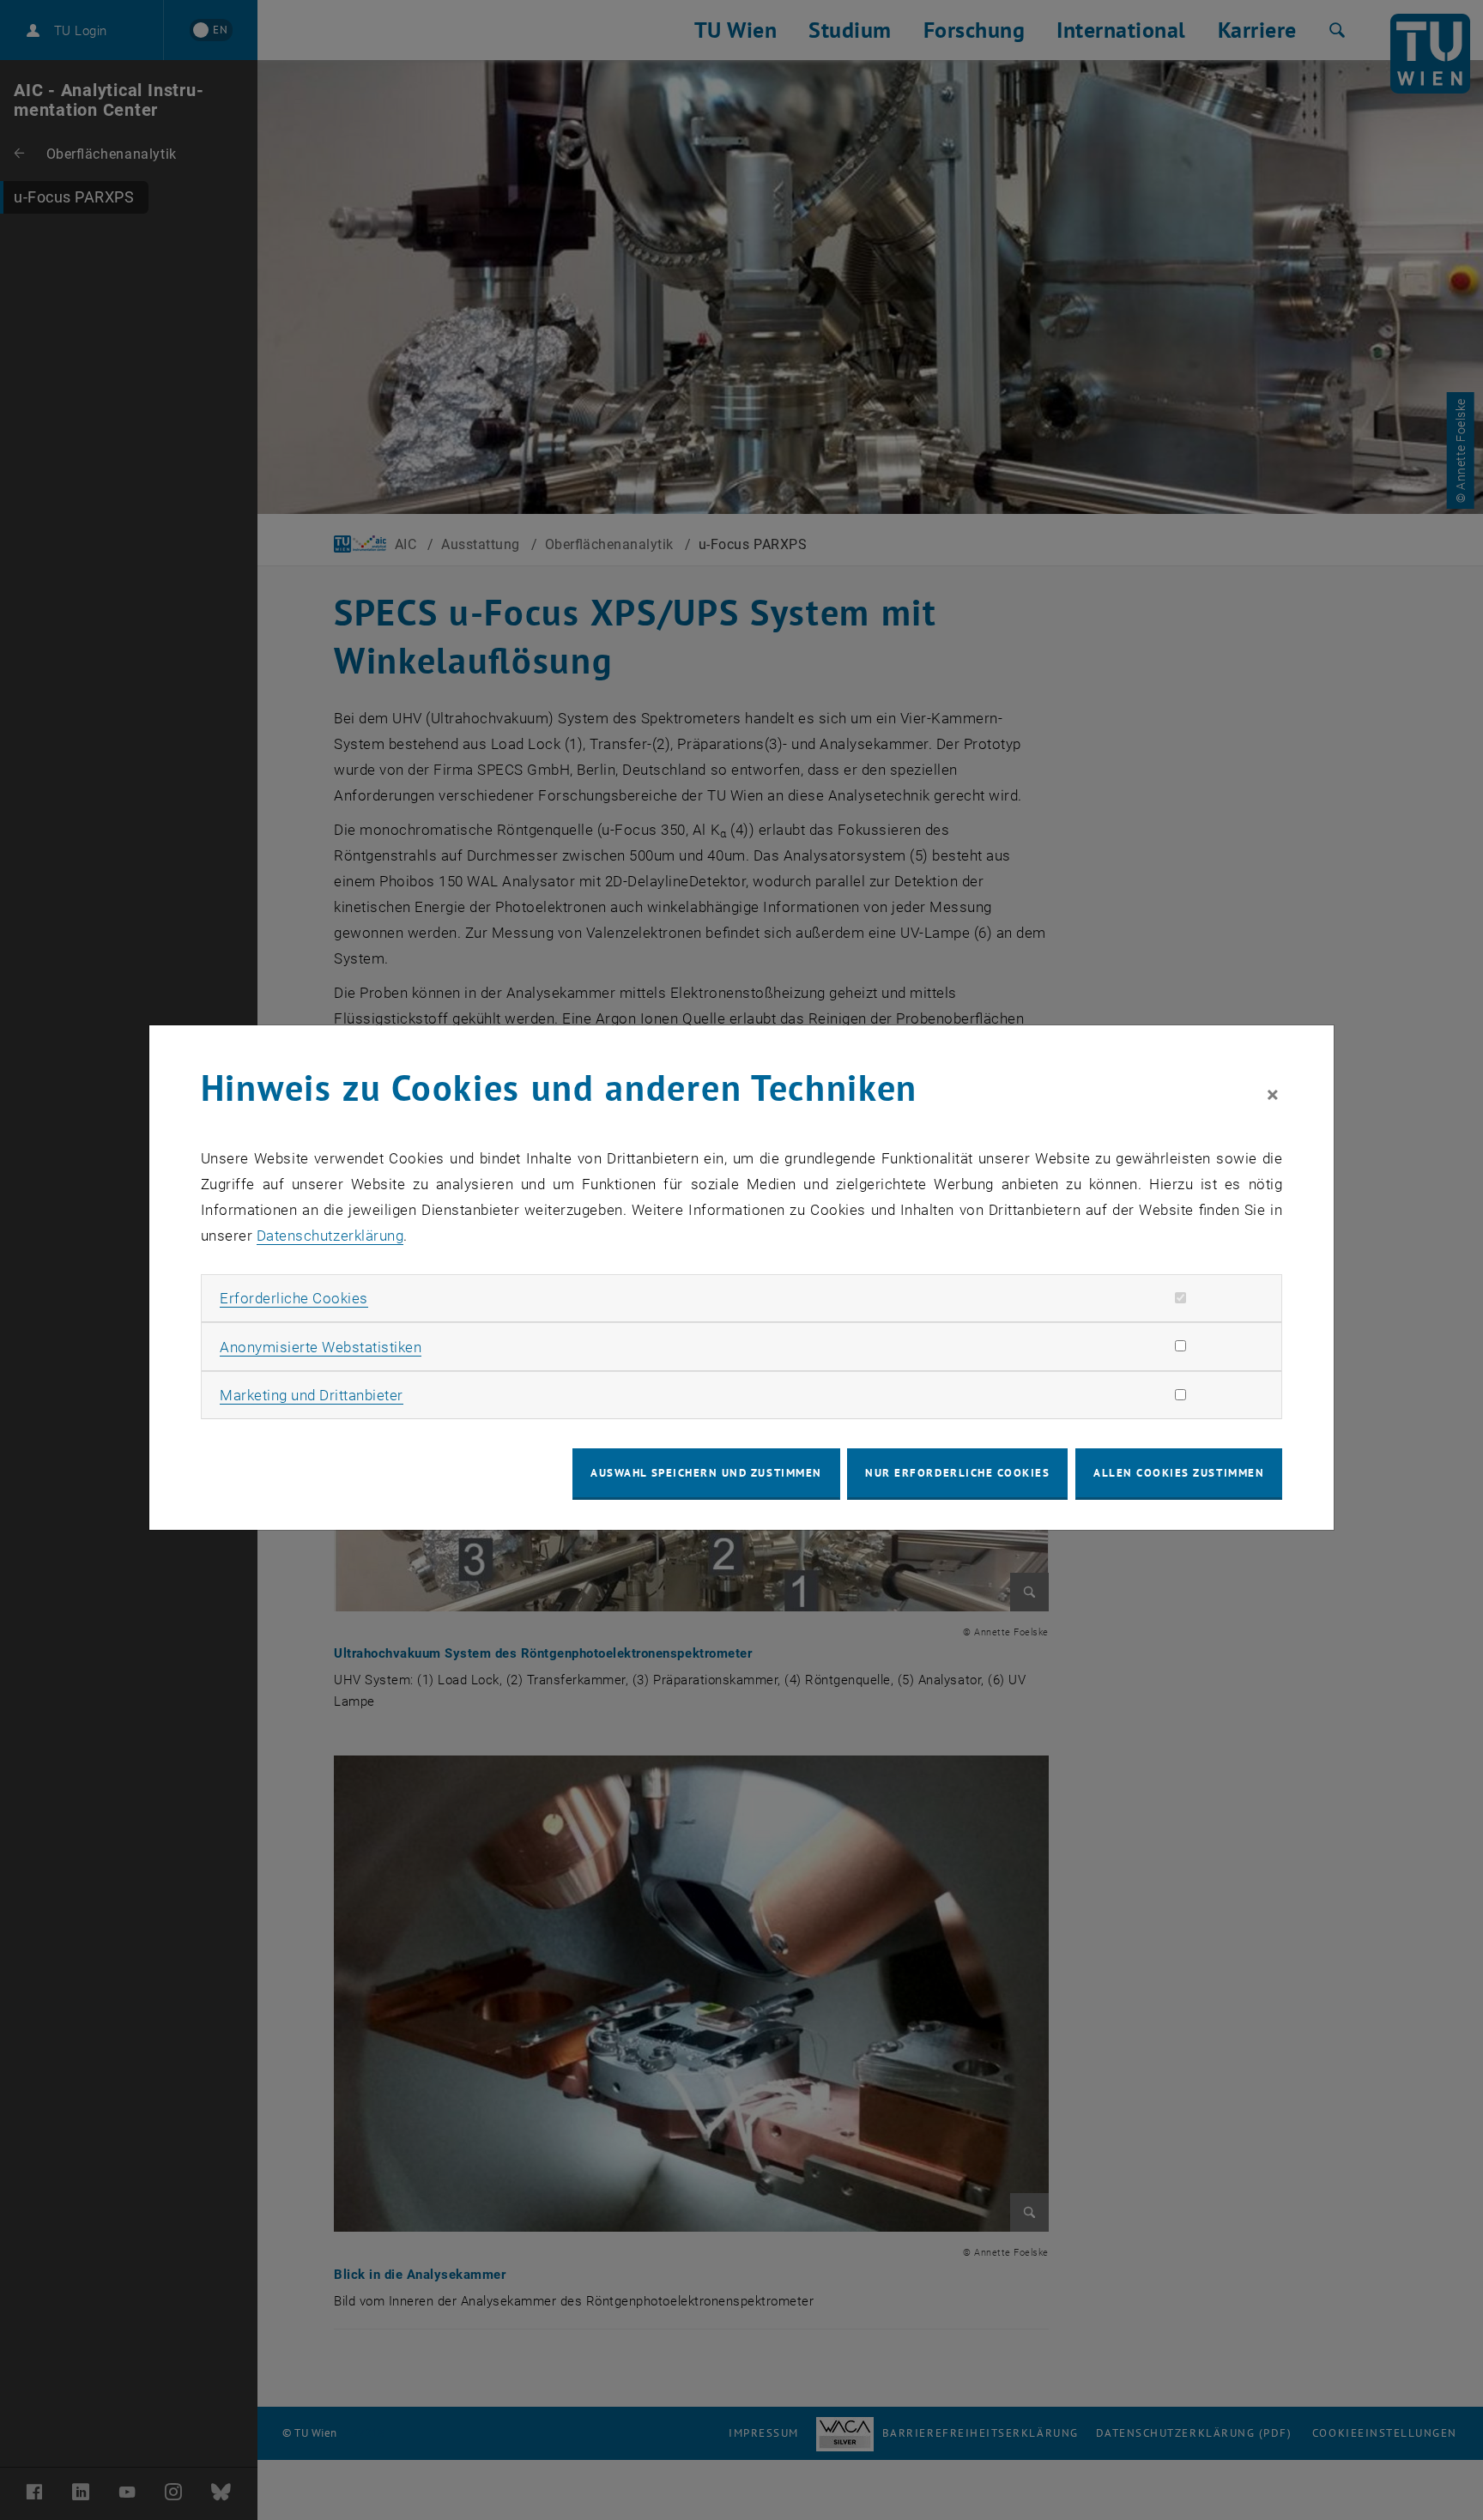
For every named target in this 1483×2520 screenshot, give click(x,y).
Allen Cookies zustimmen (1179, 1473)
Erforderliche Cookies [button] (294, 1298)
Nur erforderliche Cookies (957, 1473)
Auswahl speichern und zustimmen (706, 1473)
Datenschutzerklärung (330, 1236)
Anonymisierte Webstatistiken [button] (321, 1347)
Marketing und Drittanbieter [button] (312, 1395)
